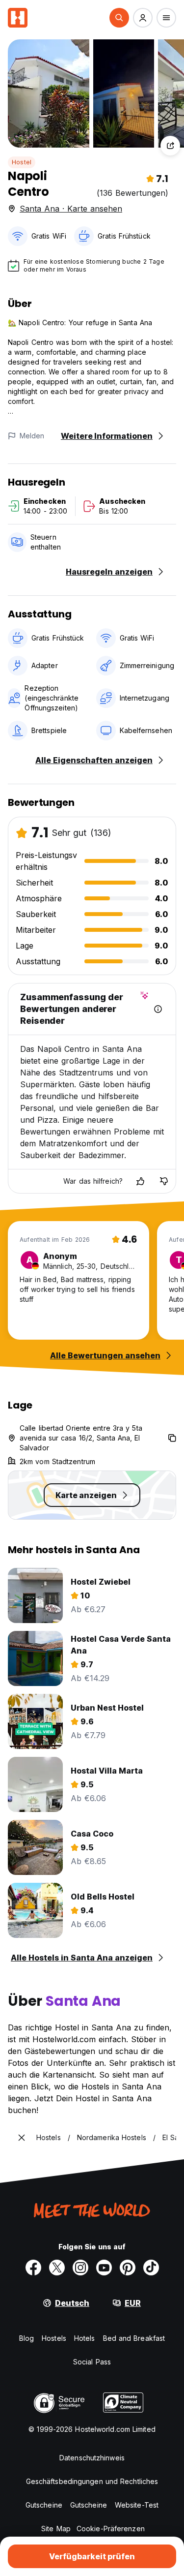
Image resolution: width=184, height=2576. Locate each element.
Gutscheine (44, 2505)
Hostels (54, 2338)
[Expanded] (22, 2138)
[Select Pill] (119, 18)
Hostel (22, 162)
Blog (26, 2338)
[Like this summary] (140, 1181)
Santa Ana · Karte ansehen (71, 209)
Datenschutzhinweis (92, 2458)
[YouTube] (104, 2268)
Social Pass (92, 2362)
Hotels (85, 2338)
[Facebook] (33, 2268)
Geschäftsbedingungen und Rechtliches (92, 2481)
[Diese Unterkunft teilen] (170, 146)
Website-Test (137, 2505)
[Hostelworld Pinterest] (128, 2268)
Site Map (56, 2529)
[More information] (158, 1009)
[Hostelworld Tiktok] (151, 2268)
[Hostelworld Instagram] (80, 2268)
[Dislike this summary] (164, 1181)
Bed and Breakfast (134, 2338)
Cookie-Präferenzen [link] (111, 2529)
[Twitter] (57, 2268)
